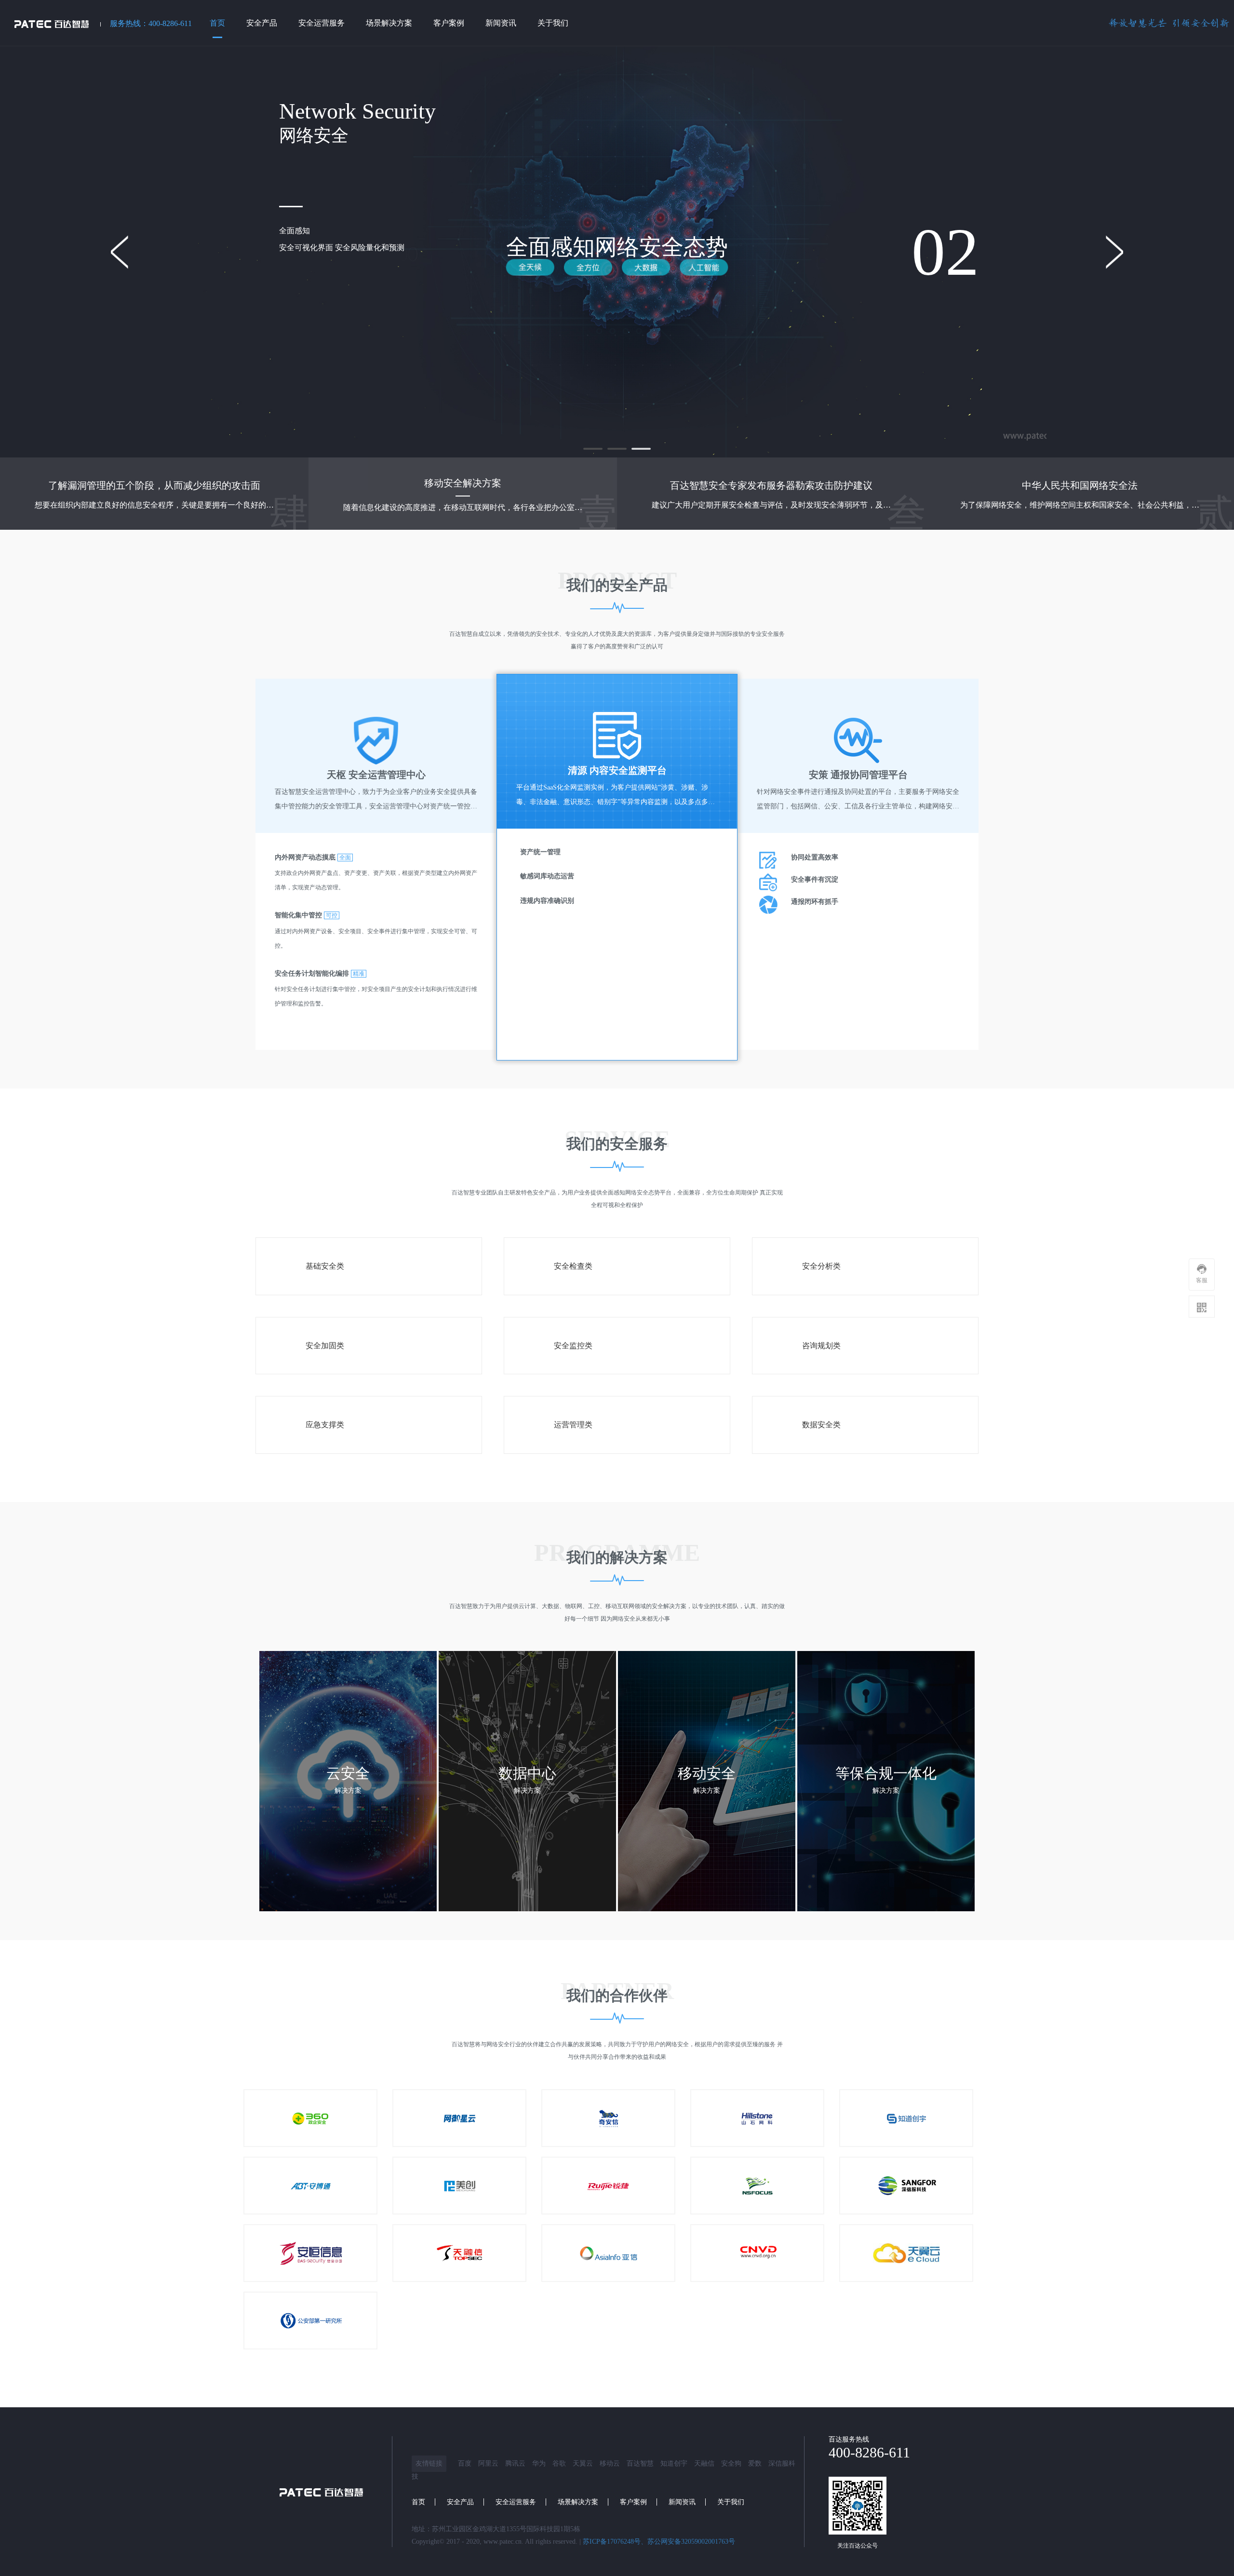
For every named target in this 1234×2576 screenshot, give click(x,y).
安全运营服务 (516, 2502)
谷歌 (559, 2463)
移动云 (610, 2463)
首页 (418, 2502)
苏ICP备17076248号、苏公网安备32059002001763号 (659, 2542)
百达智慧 (640, 2463)
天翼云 (583, 2463)
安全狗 (731, 2463)
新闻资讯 (682, 2502)
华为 (539, 2463)
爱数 (755, 2463)
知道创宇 (674, 2463)
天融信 (704, 2463)
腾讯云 (515, 2463)
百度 (465, 2463)
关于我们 (731, 2502)
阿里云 (488, 2463)
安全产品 (460, 2502)
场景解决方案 (578, 2502)
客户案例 (633, 2502)
